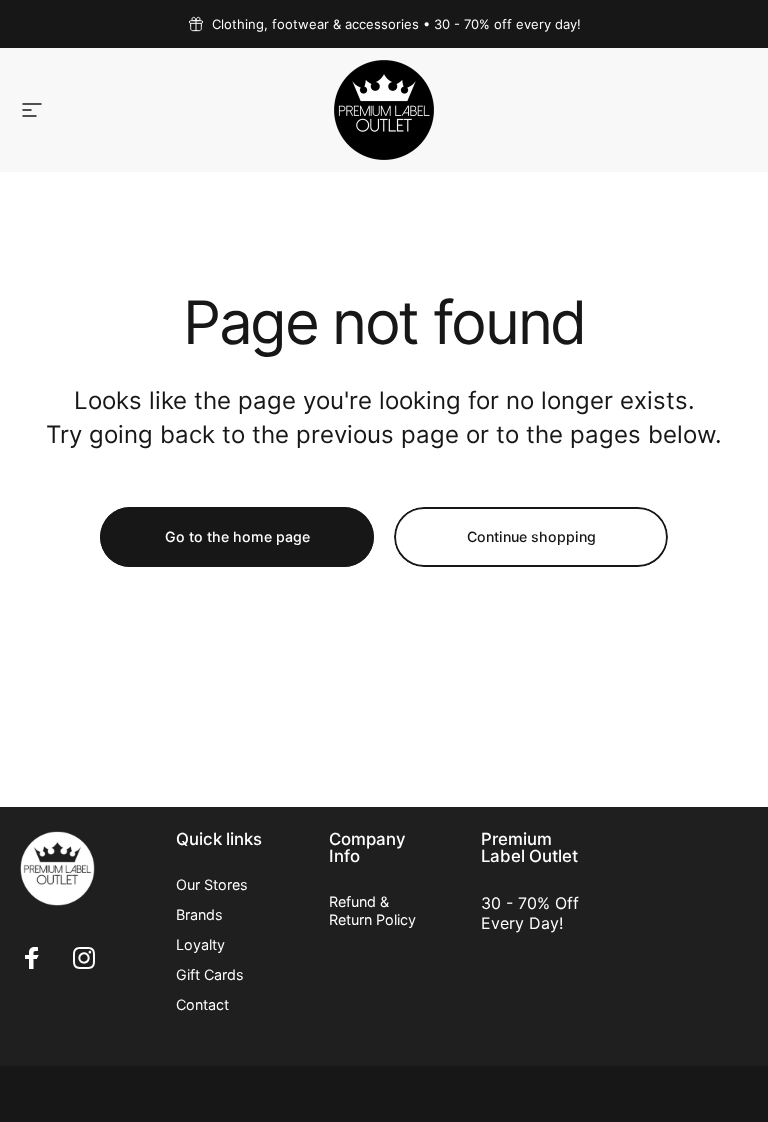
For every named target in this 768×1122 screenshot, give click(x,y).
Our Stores (212, 884)
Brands (199, 914)
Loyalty (200, 944)
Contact (202, 1004)
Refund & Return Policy (372, 910)
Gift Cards (210, 974)
